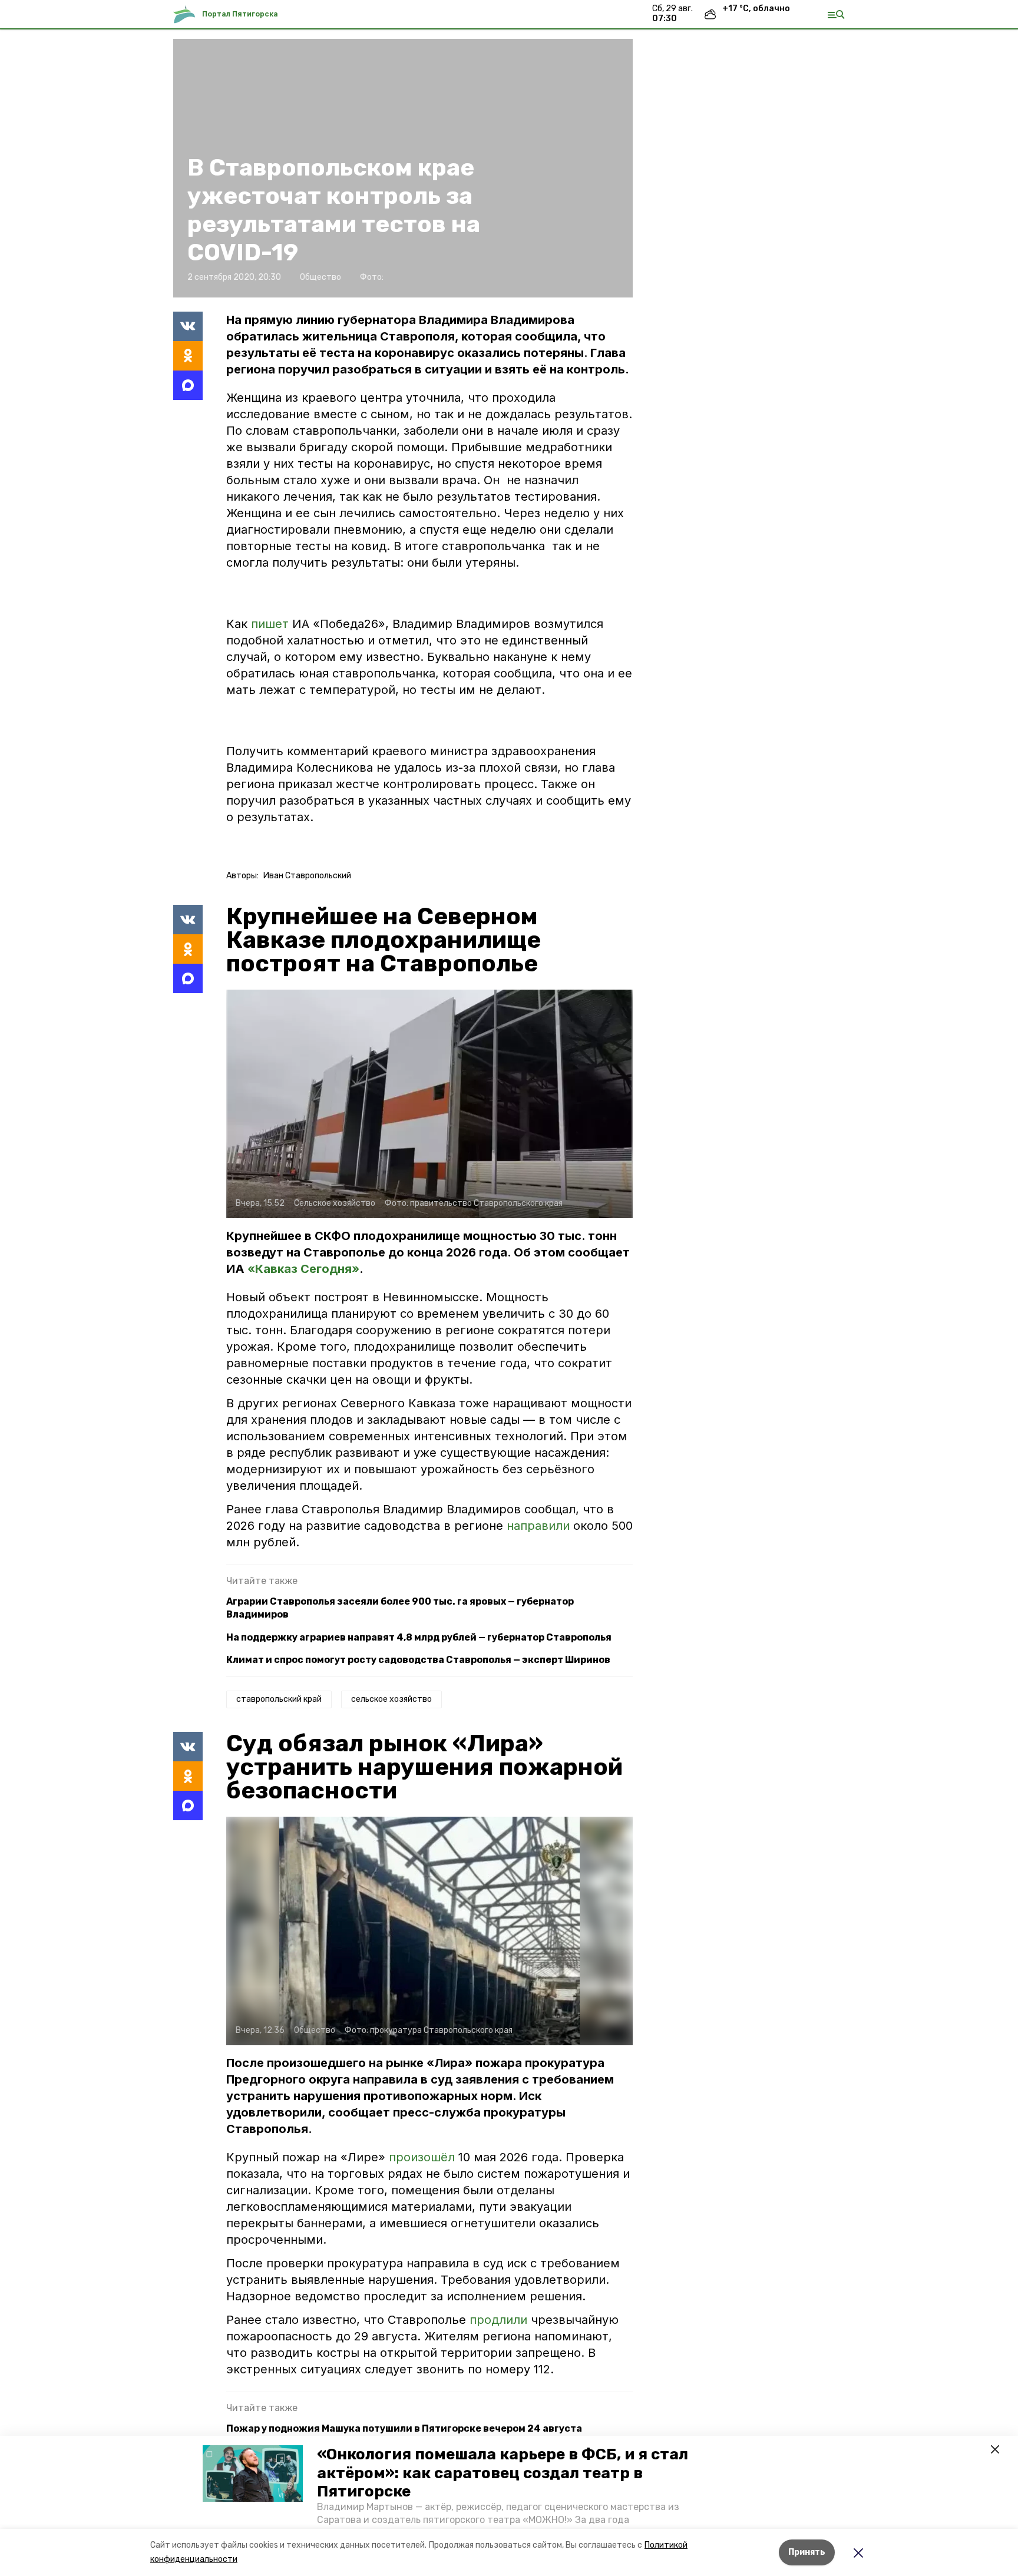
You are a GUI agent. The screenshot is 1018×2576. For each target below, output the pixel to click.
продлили (500, 2320)
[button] (253, 2474)
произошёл (424, 2157)
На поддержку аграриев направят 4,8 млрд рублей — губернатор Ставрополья (419, 1637)
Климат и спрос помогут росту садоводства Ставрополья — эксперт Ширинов (418, 1660)
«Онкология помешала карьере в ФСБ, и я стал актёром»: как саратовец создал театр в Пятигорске (503, 2473)
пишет (272, 624)
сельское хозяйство (391, 1699)
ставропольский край (279, 1699)
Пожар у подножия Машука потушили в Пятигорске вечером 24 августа (404, 2428)
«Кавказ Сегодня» (303, 1269)
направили (540, 1526)
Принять (807, 2552)
